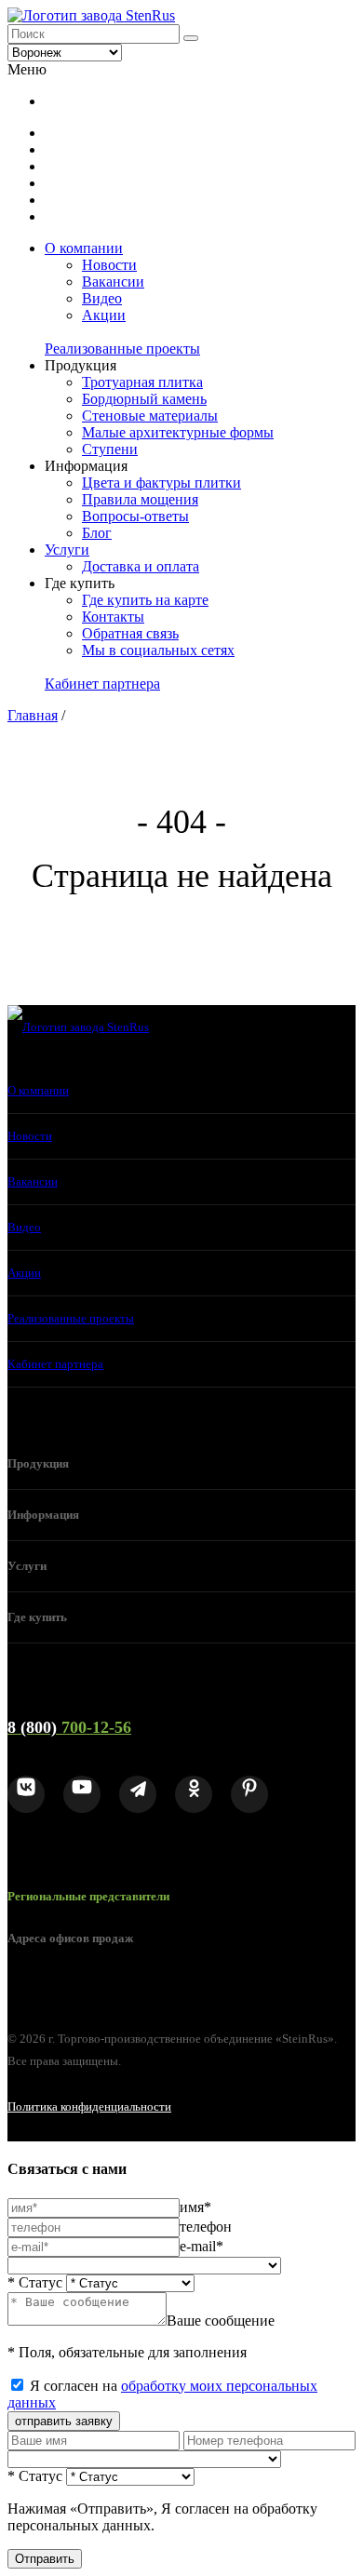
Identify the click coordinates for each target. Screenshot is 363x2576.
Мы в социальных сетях (158, 650)
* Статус (35, 2282)
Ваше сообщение (221, 2321)
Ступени (110, 449)
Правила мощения (140, 499)
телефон (206, 2227)
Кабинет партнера (102, 684)
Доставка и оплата (141, 566)
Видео (102, 298)
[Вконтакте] (26, 1794)
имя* (195, 2207)
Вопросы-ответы (135, 516)
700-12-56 (69, 1727)
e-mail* (202, 2246)
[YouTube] (82, 1794)
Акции (104, 315)
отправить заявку (64, 2421)
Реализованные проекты (122, 349)
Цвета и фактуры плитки (161, 483)
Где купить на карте (145, 600)
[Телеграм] (138, 1794)
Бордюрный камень (144, 399)
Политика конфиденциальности (89, 2106)
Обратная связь (130, 633)
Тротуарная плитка (142, 382)
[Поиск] (191, 38)
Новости (109, 265)
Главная (33, 715)
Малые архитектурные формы (178, 432)
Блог (97, 533)
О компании (84, 248)
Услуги (67, 550)
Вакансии (113, 282)
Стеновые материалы (150, 416)
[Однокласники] (194, 1794)
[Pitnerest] (249, 1794)
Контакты (113, 617)
